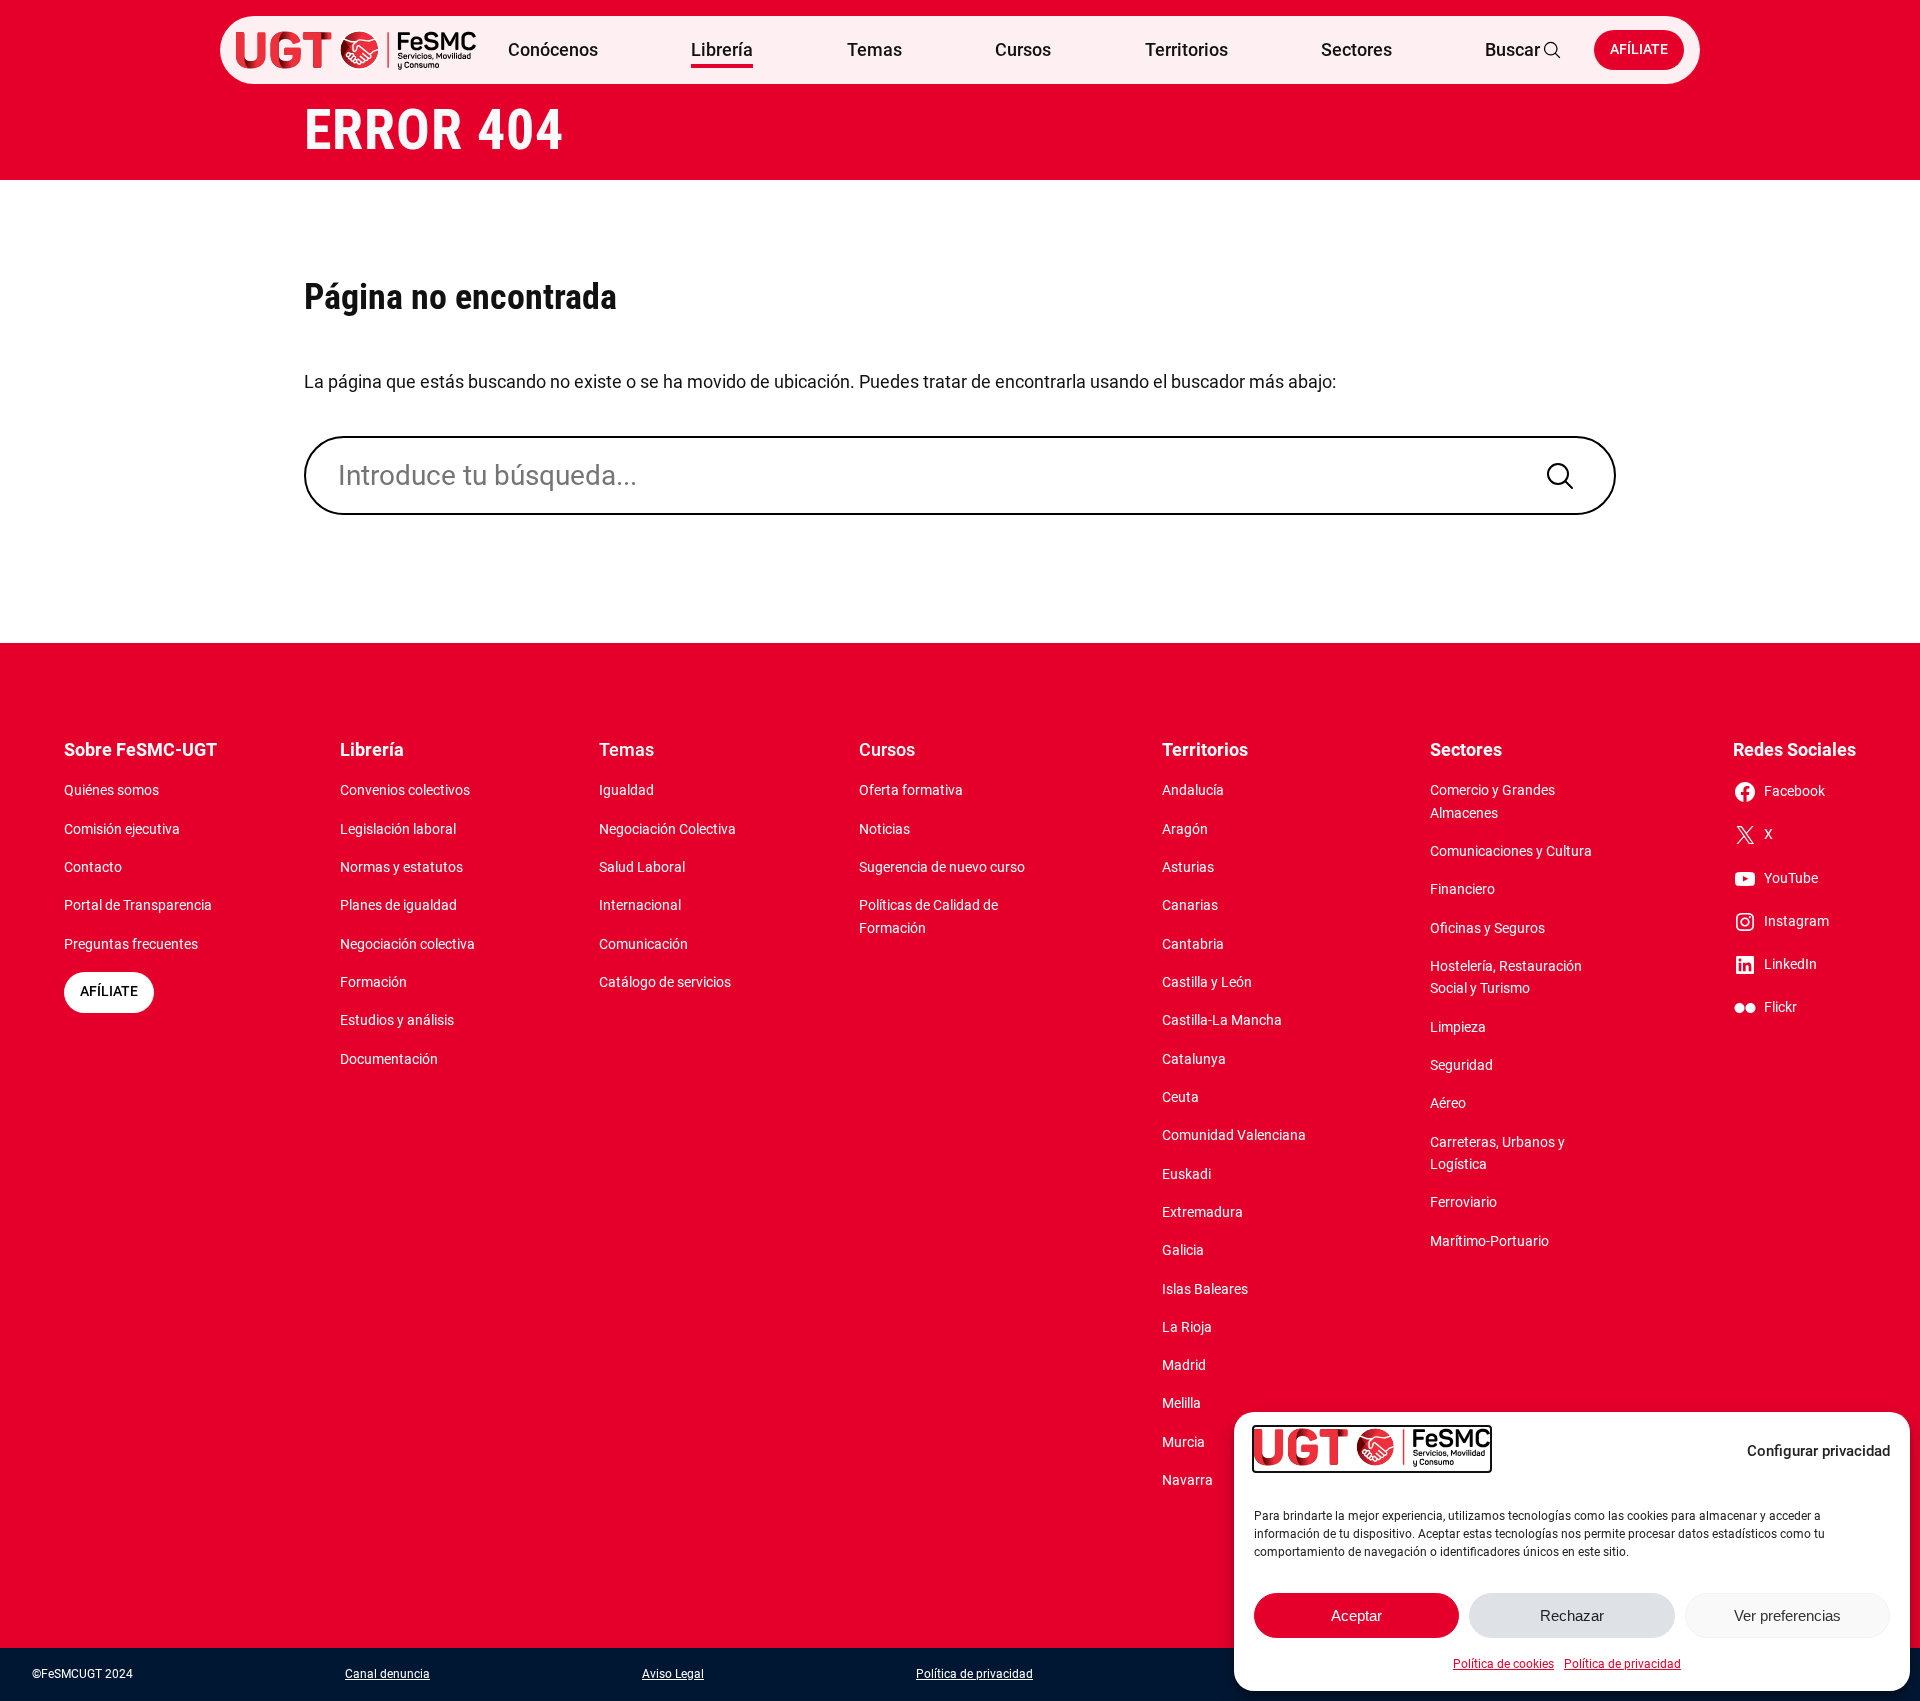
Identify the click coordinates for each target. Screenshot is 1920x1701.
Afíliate (1639, 49)
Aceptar (1356, 1615)
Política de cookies (1503, 1664)
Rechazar (1572, 1615)
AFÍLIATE (109, 991)
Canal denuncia (387, 1674)
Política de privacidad (1622, 1664)
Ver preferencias (1787, 1615)
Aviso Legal (673, 1674)
